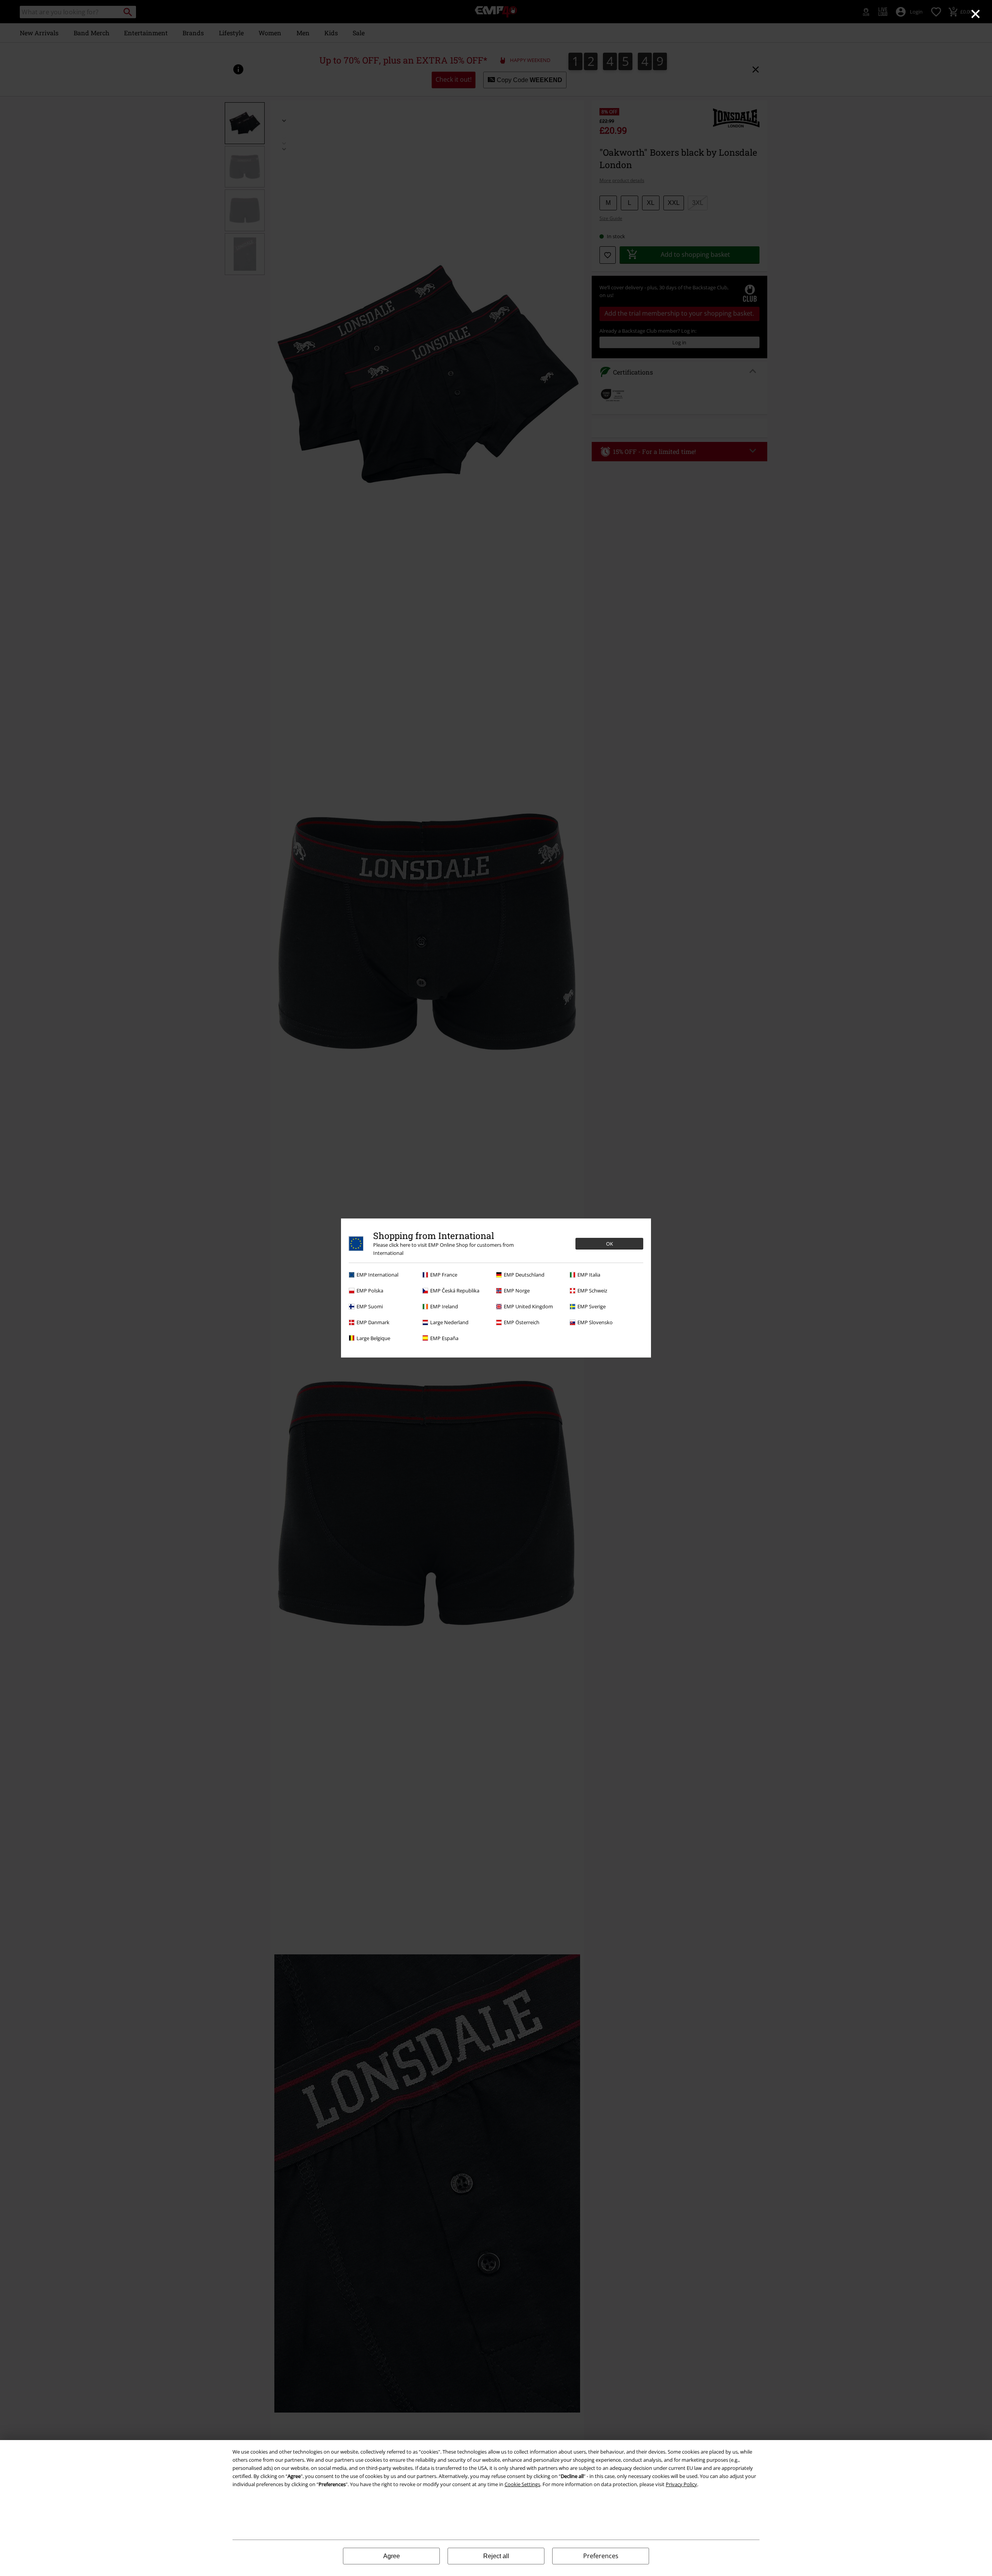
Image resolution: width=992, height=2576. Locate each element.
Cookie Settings (522, 2484)
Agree (392, 2556)
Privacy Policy (681, 2484)
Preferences (601, 2556)
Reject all (496, 2556)
